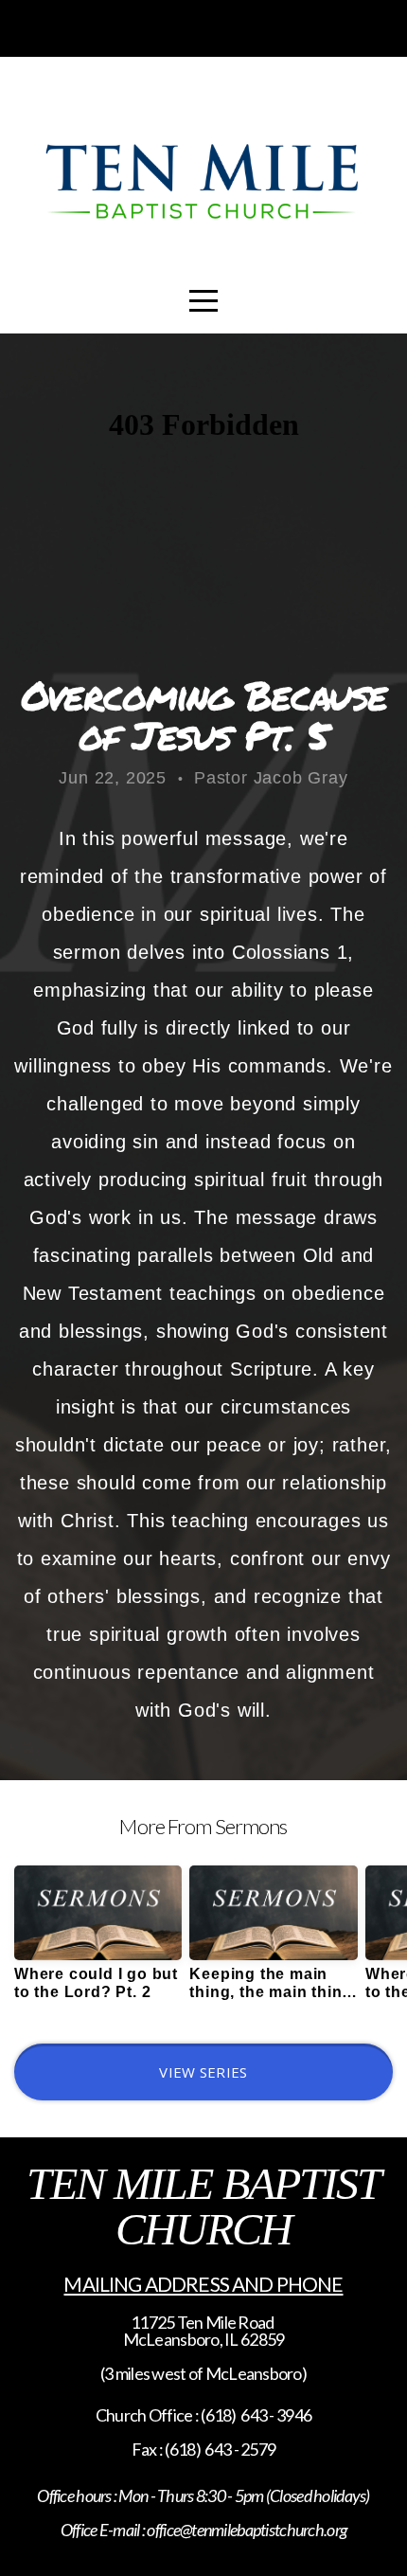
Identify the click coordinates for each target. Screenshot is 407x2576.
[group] (98, 1940)
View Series (203, 2072)
